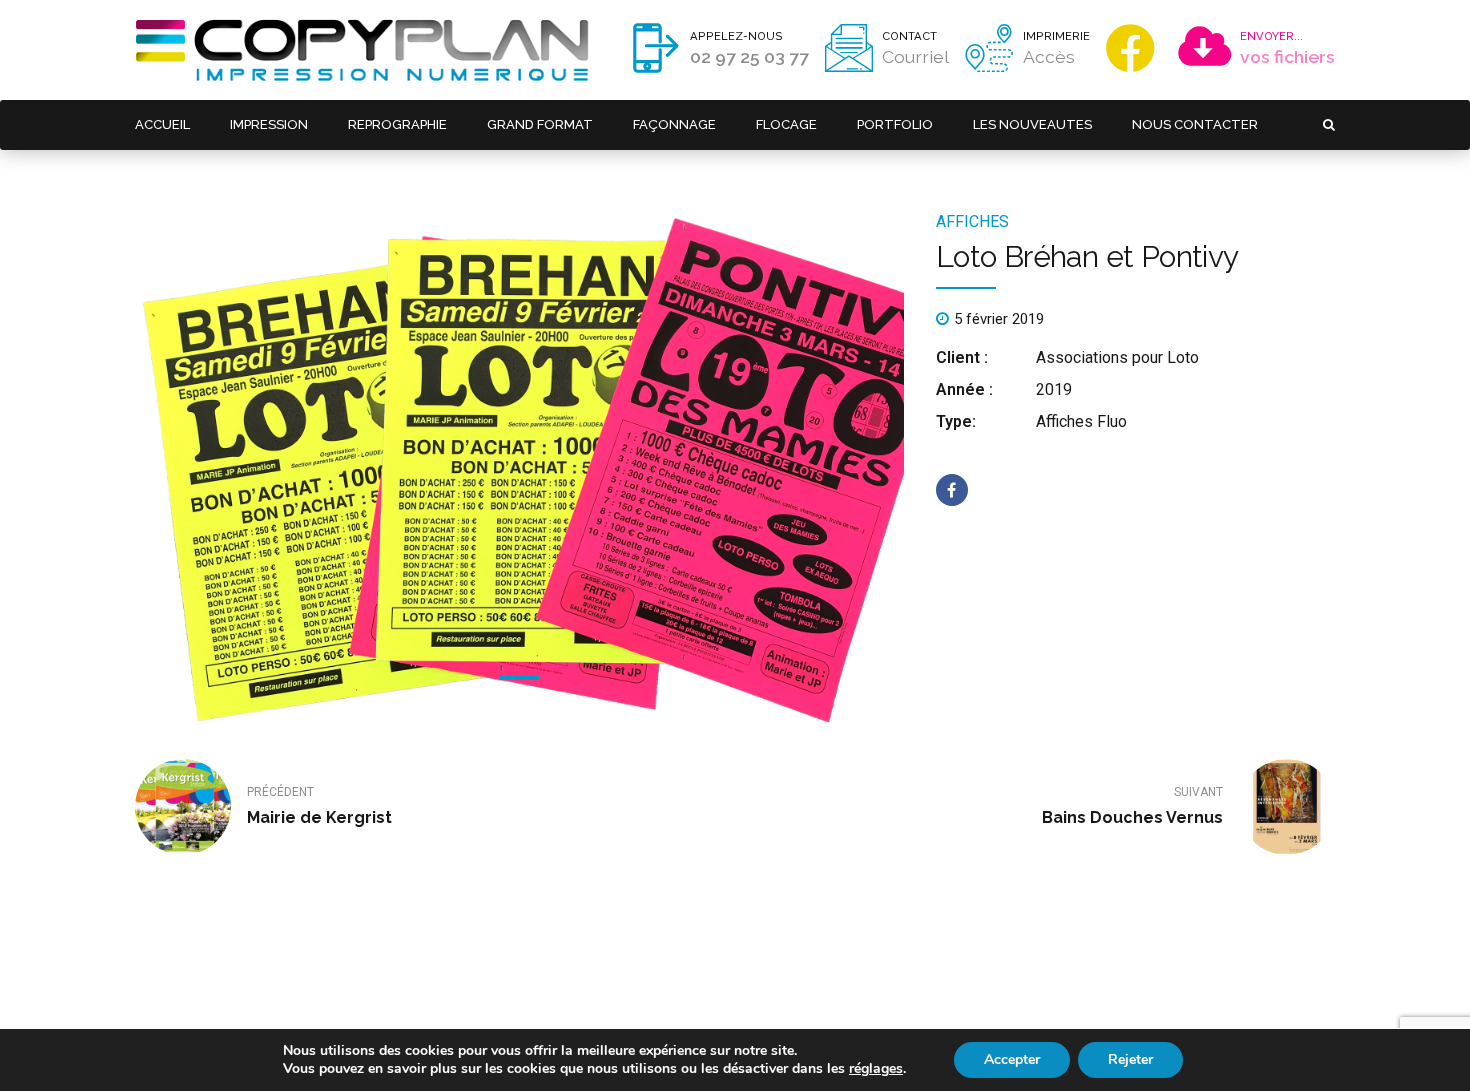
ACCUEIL (162, 124)
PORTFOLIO (895, 124)
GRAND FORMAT (540, 124)
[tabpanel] (519, 470)
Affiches (972, 221)
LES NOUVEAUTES (1032, 124)
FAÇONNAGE (674, 124)
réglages (876, 1069)
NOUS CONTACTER (1195, 124)
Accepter (1012, 1059)
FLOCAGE (786, 124)
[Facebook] (1135, 48)
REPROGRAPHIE (397, 124)
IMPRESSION (269, 124)
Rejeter (1130, 1059)
